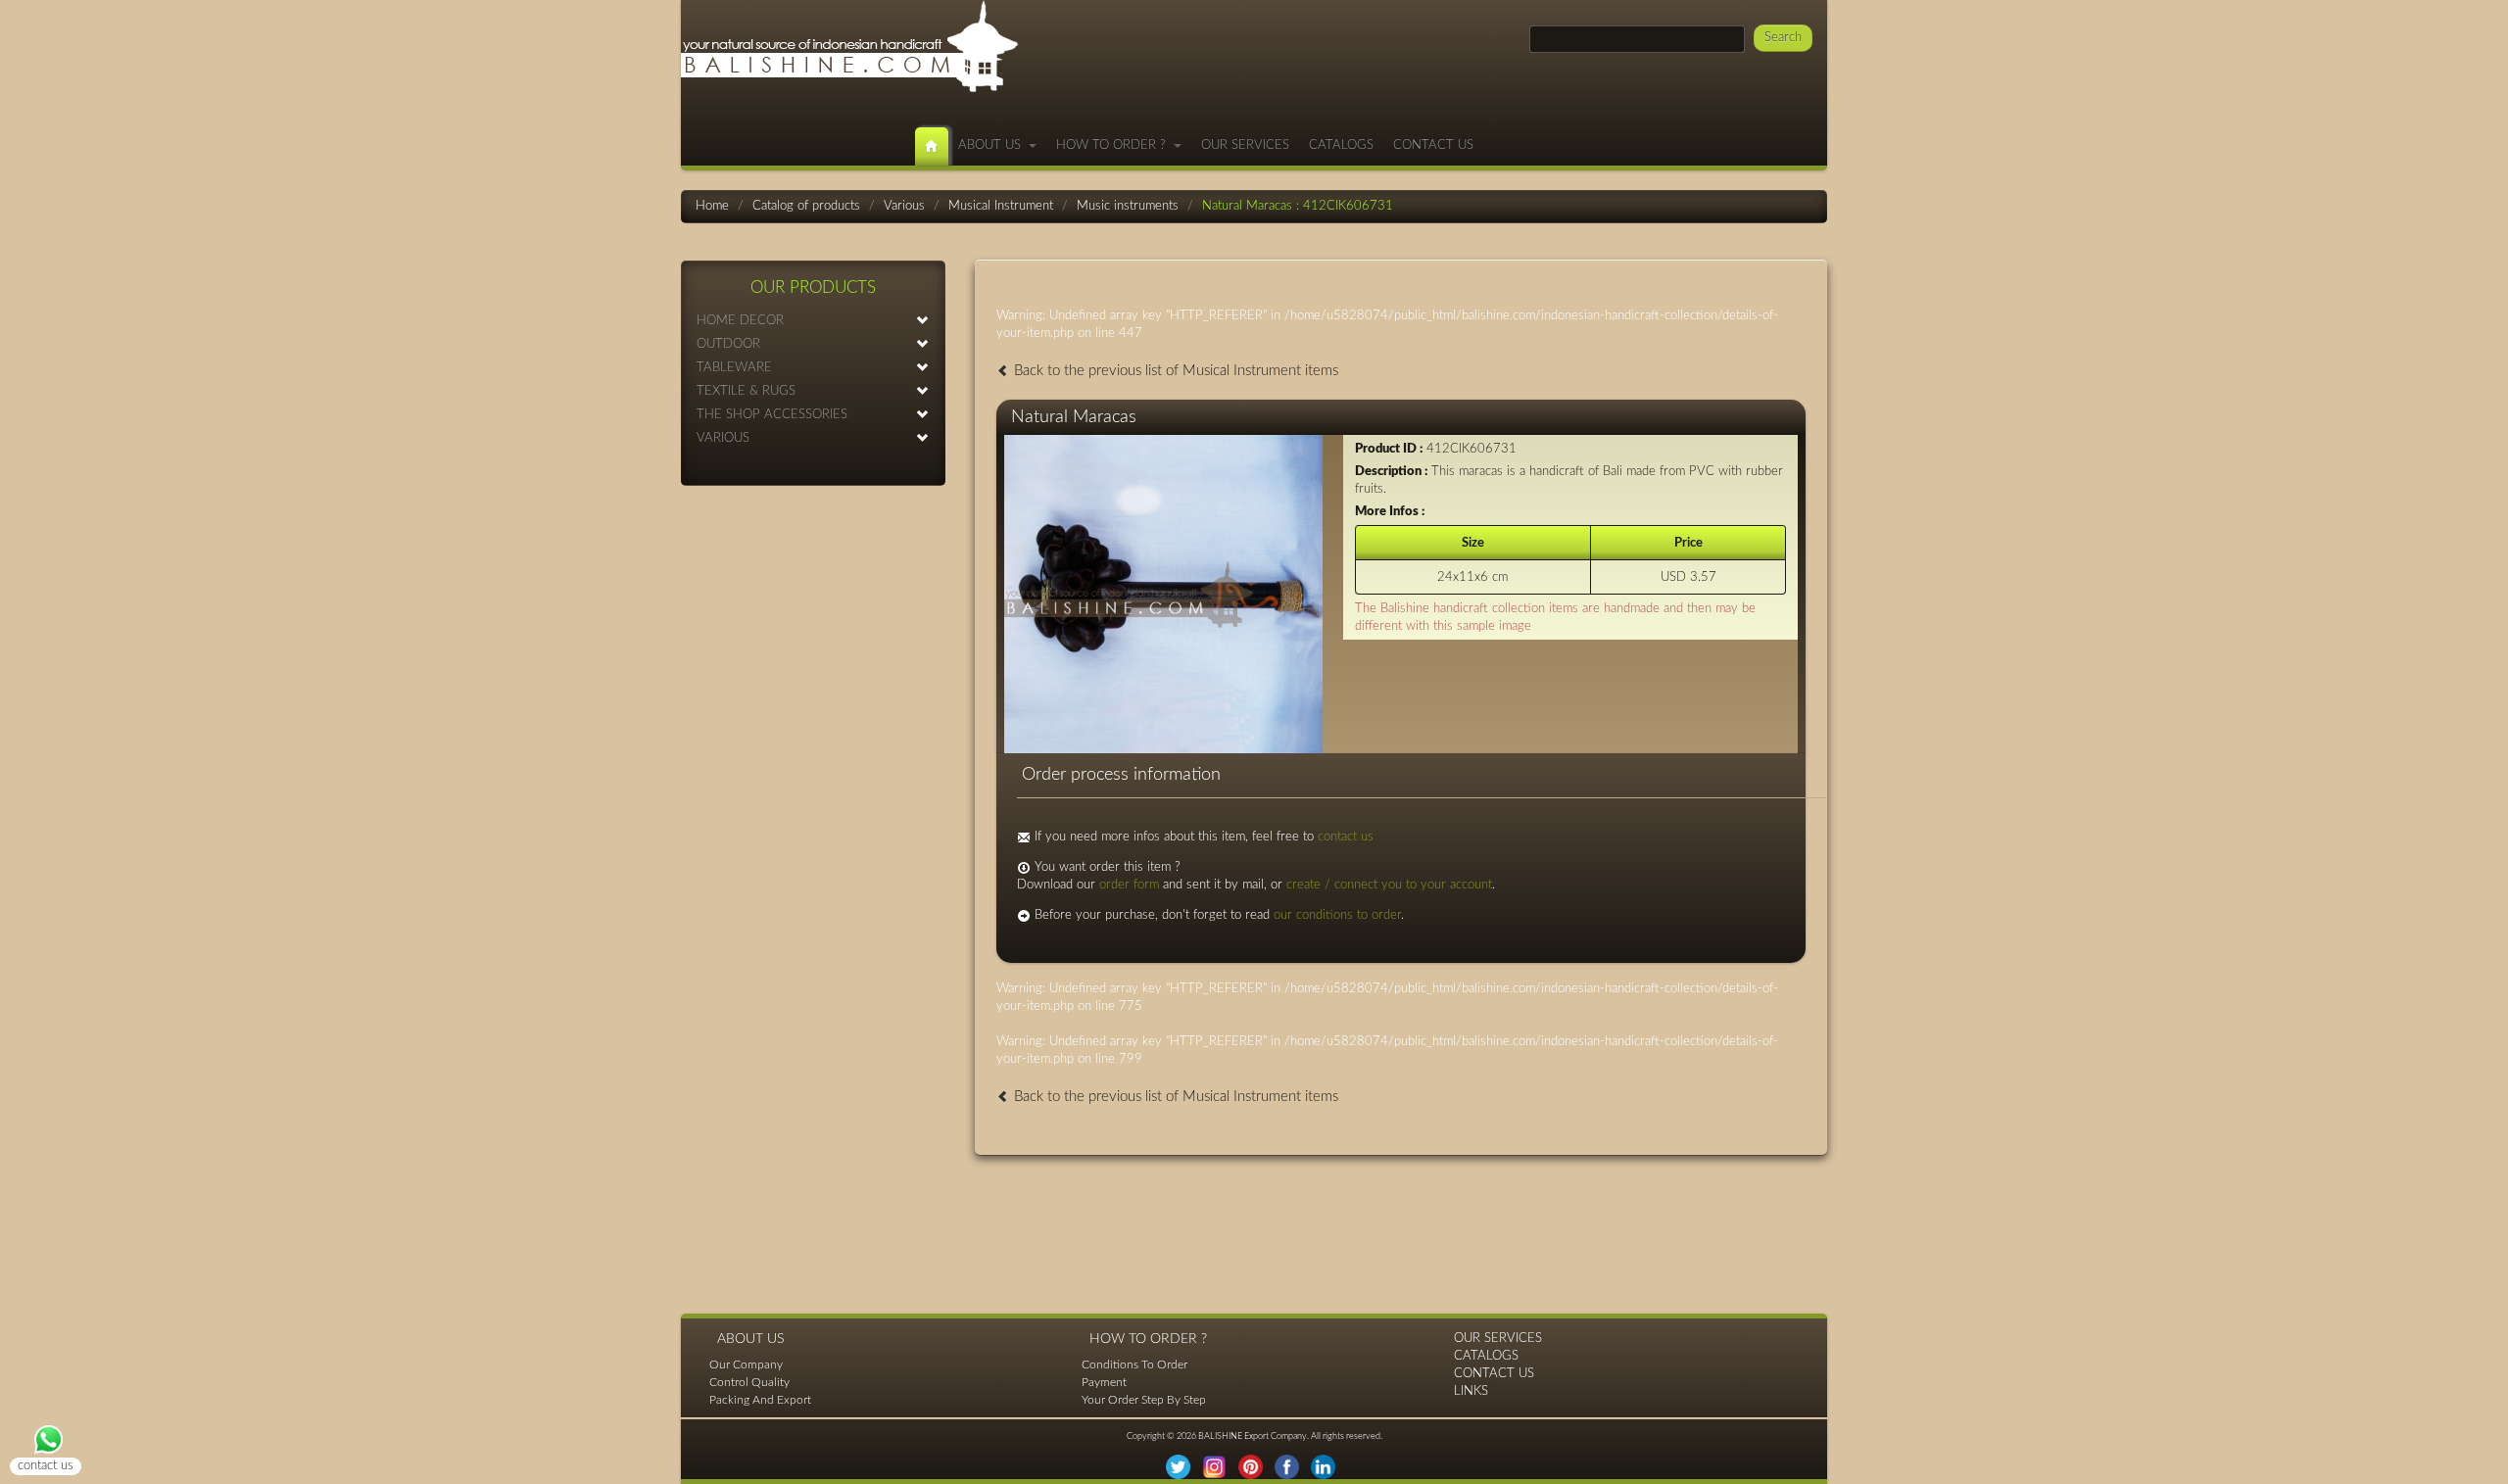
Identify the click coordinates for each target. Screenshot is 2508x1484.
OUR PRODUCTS (813, 287)
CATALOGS (1341, 145)
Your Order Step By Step (1144, 1400)
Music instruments (1128, 206)
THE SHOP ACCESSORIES (772, 415)
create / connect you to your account (1389, 885)
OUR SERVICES (1245, 145)
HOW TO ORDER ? (1115, 145)
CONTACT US (1433, 145)
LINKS (1471, 1391)
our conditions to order (1337, 915)
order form (1129, 885)
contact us (1346, 837)
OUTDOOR (728, 344)
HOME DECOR (740, 321)
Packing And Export (760, 1400)
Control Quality (749, 1382)
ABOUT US (993, 145)
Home (712, 206)
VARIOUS (723, 438)
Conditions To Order (1134, 1364)
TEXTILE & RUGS (746, 391)
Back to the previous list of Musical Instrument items (1174, 371)
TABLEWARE (734, 368)
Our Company (746, 1364)
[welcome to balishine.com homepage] (932, 146)
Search (1783, 38)
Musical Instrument (1001, 206)
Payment (1104, 1382)
